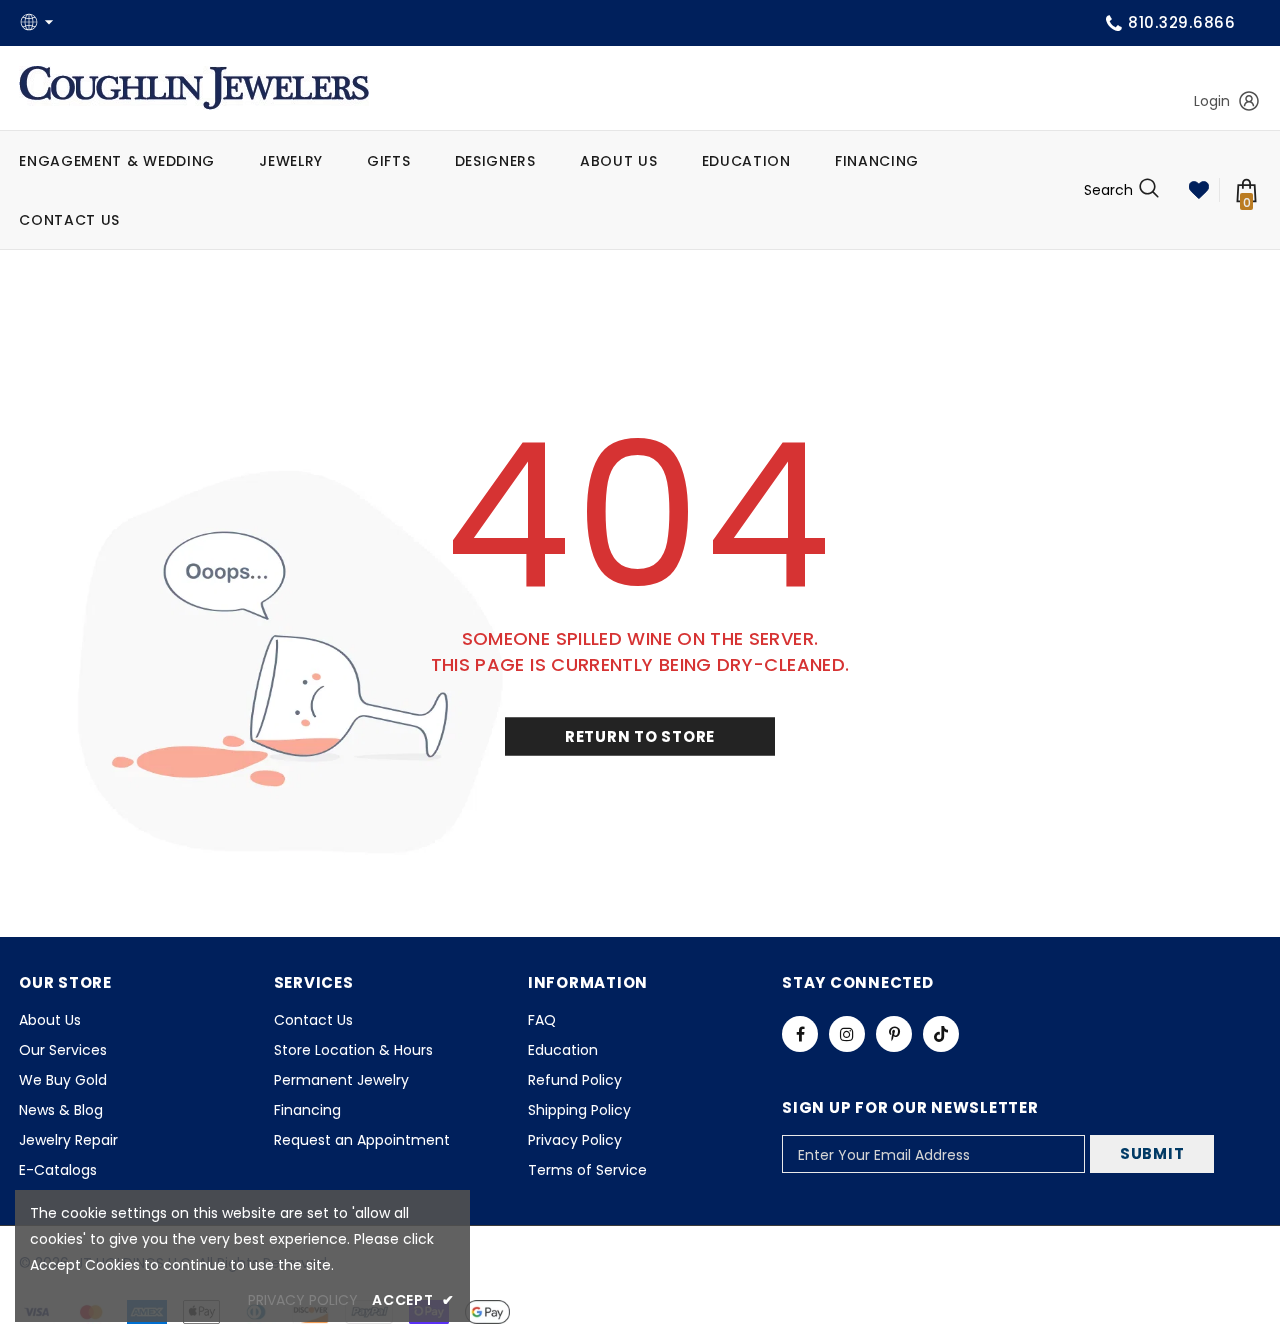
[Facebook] (800, 1034)
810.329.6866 (1182, 22)
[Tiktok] (941, 1034)
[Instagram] (847, 1034)
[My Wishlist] (1199, 190)
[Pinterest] (894, 1034)
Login (1212, 101)
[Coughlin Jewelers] (194, 88)
